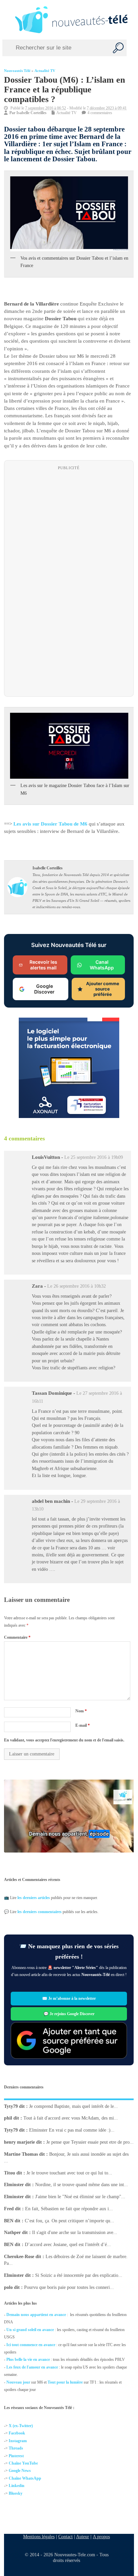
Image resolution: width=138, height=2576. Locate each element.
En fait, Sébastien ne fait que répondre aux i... (69, 2208)
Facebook (17, 2433)
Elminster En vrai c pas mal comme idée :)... (72, 2130)
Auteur (83, 2537)
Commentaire (17, 1637)
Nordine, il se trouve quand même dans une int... (82, 2185)
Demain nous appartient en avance (36, 2315)
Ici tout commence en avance (31, 2345)
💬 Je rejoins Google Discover (69, 2014)
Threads (16, 2448)
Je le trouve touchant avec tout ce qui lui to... (69, 2173)
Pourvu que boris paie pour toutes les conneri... (69, 2287)
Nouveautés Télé (17, 71)
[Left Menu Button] (6, 20)
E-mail (83, 1725)
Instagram (18, 2441)
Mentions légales (39, 2537)
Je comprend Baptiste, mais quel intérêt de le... (74, 2106)
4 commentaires (100, 113)
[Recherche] (118, 48)
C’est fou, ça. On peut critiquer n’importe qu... (70, 2220)
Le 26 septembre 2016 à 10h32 (77, 1286)
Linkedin (17, 2486)
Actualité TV (45, 71)
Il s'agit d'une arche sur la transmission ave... (75, 2232)
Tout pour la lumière (65, 2382)
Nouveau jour (18, 2382)
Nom (81, 1711)
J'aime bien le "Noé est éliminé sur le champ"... (80, 2197)
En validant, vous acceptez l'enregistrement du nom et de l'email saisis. (64, 1740)
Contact (65, 2537)
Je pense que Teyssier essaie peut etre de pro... (90, 2142)
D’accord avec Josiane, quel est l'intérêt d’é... (68, 2245)
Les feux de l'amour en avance (32, 2367)
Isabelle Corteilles (31, 113)
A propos (101, 2537)
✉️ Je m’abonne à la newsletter (69, 1999)
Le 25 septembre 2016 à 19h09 (94, 1157)
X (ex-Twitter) (21, 2426)
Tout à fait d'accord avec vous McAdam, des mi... (71, 2118)
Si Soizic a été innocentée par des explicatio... (79, 2275)
